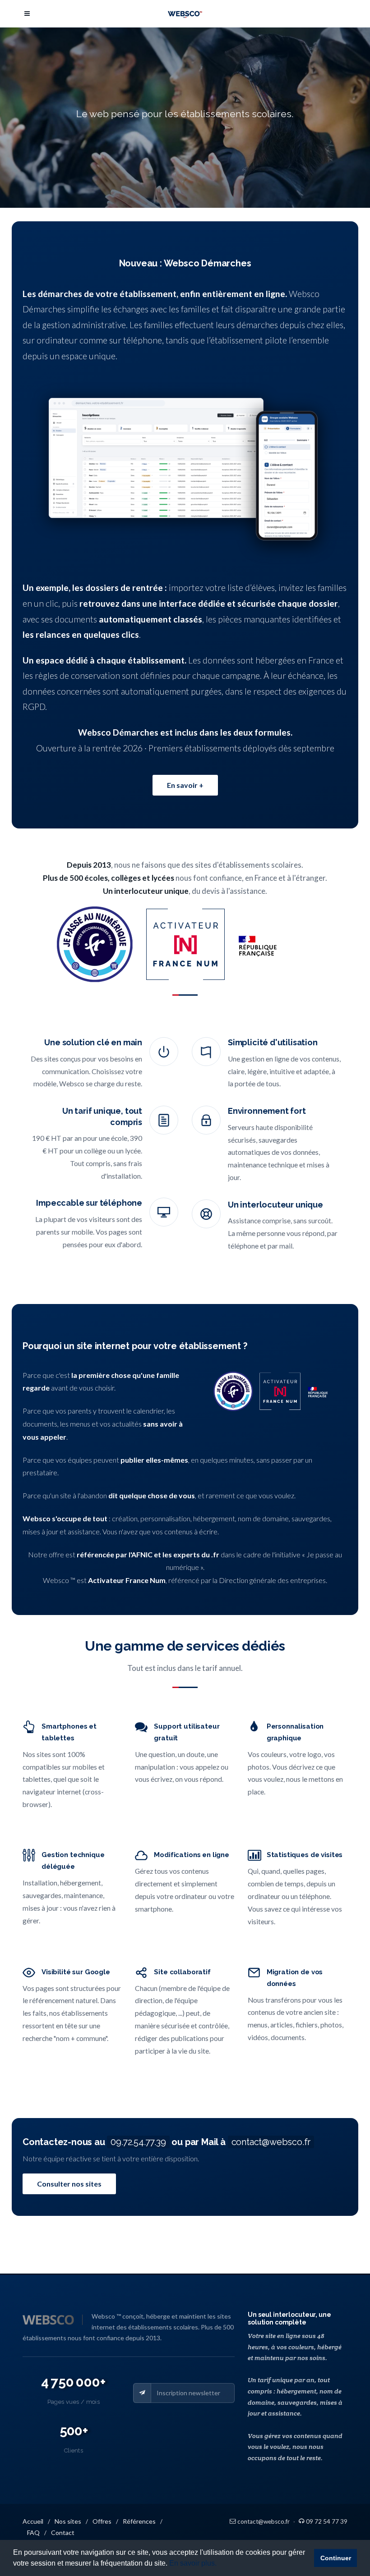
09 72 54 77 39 (326, 2521)
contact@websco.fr (271, 2142)
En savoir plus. (193, 2563)
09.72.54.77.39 (138, 2142)
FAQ (33, 2533)
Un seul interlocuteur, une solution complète (289, 2319)
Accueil (33, 2521)
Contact (63, 2533)
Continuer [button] (336, 2558)
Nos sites (68, 2521)
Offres (102, 2521)
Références (139, 2521)
